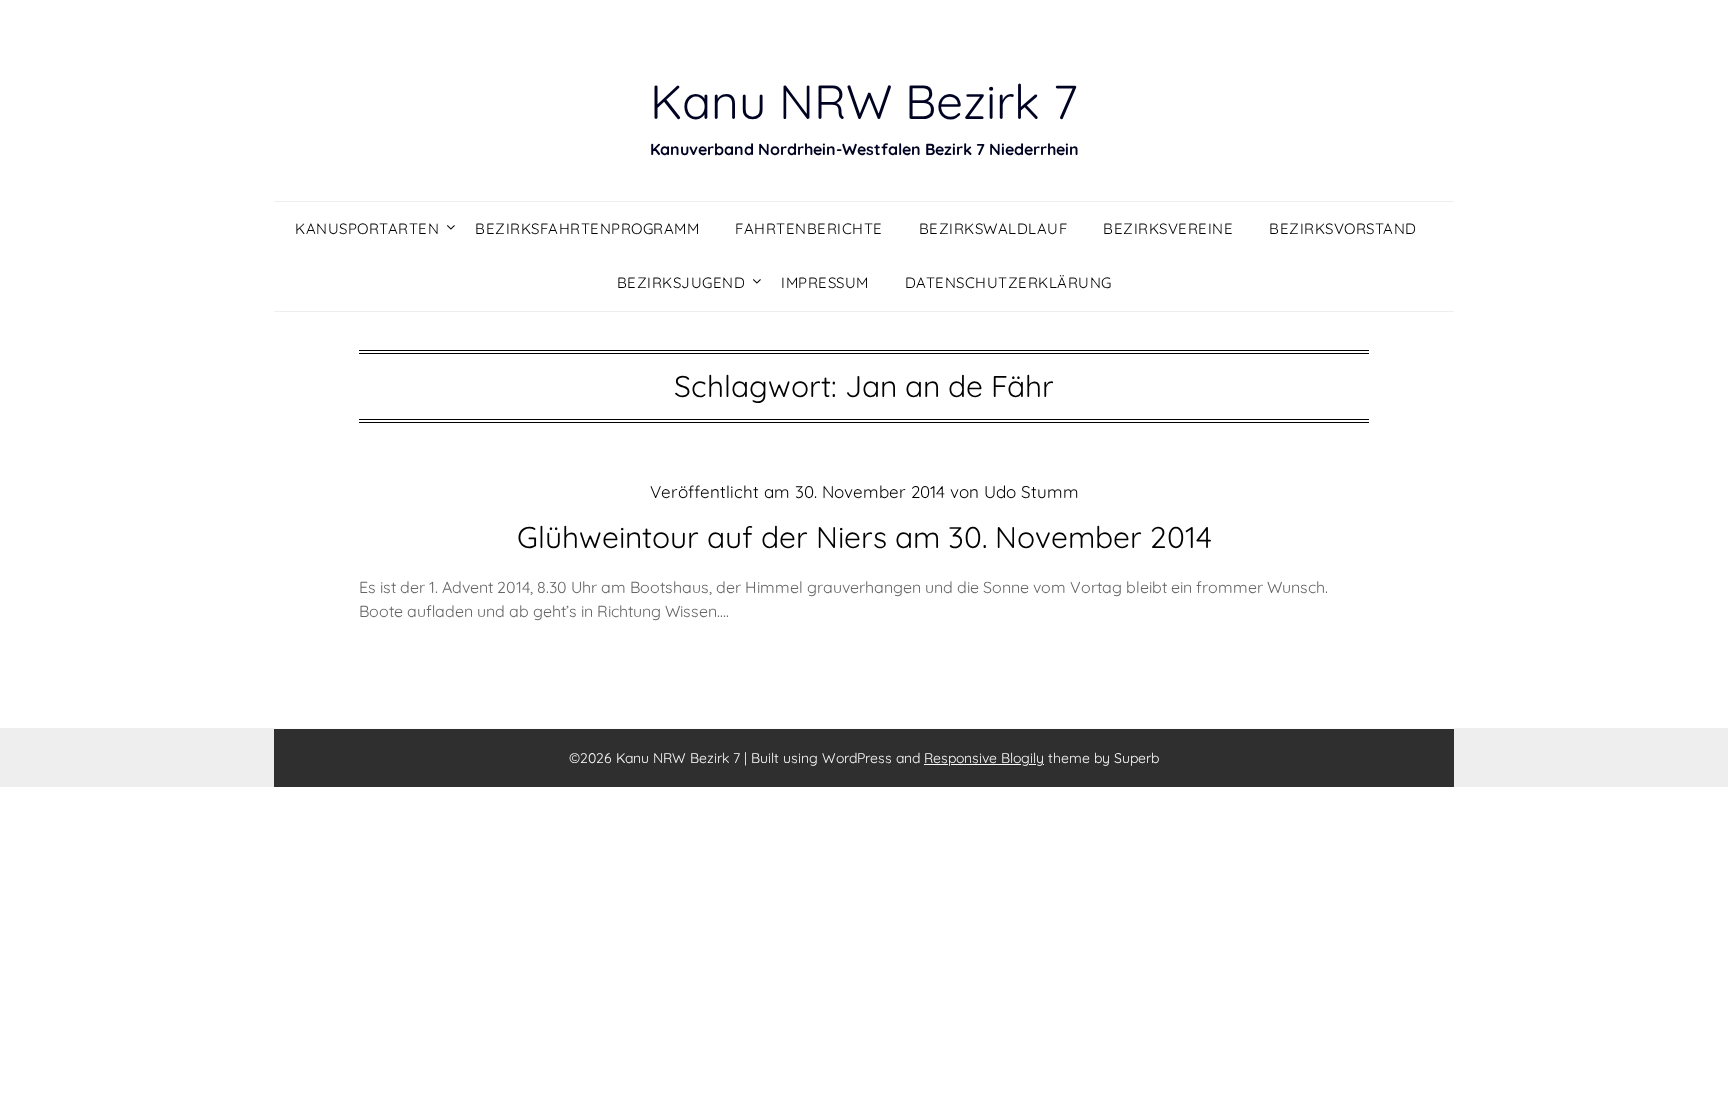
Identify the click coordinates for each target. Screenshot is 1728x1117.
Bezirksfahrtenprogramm (587, 228)
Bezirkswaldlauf (993, 228)
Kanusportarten (367, 228)
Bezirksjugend (681, 282)
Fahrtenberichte (809, 228)
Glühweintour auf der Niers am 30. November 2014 (864, 537)
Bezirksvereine (1168, 228)
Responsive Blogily (984, 758)
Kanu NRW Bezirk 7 (864, 101)
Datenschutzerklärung (1008, 282)
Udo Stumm (1031, 491)
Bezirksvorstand (1343, 228)
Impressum (825, 282)
